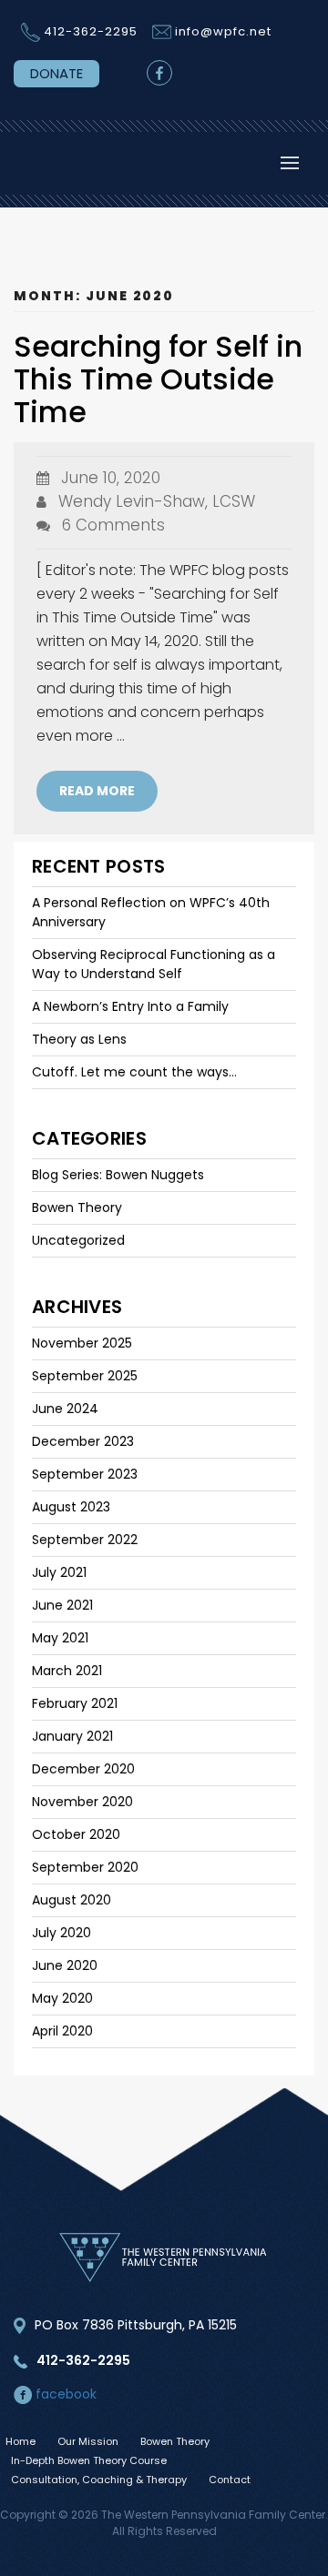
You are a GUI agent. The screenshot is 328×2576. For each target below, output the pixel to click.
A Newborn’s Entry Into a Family (130, 1006)
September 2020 (85, 1867)
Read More (97, 791)
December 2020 (83, 1769)
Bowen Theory (77, 1207)
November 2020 (82, 1802)
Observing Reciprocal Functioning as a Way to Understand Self (154, 964)
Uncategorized (78, 1240)
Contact (230, 2480)
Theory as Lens (79, 1039)
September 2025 (85, 1376)
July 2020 (61, 1933)
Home (20, 2441)
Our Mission (88, 2441)
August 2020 (72, 1900)
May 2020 (62, 1998)
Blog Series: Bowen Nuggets (118, 1175)
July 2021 (59, 1572)
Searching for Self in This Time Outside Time (158, 379)
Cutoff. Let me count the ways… (134, 1072)
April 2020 (62, 2031)
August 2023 (71, 1507)
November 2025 (82, 1343)
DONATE (56, 73)
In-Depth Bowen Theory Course (89, 2460)
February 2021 (75, 1703)
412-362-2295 (91, 31)
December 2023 (83, 1441)
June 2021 (62, 1605)
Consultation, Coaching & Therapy (99, 2480)
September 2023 (85, 1474)
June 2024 (65, 1409)
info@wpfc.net (223, 31)
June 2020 (65, 1965)
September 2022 (85, 1540)
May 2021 (60, 1638)
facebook (64, 2394)
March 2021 (67, 1671)
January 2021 (72, 1736)
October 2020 (76, 1834)
